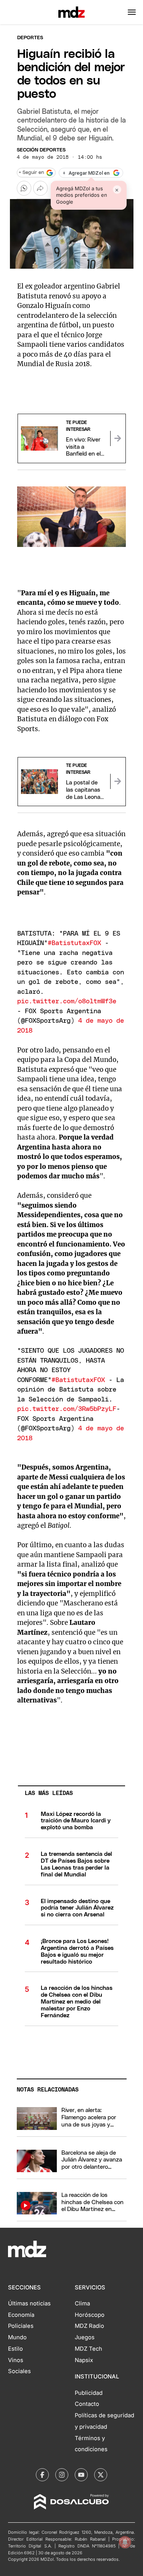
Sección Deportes (41, 150)
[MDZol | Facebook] (42, 2475)
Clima (82, 2303)
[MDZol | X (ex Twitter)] (101, 2475)
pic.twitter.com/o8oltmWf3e (67, 1001)
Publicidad (89, 2393)
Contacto (87, 2404)
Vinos (16, 2360)
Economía (21, 2315)
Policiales (21, 2326)
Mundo (17, 2337)
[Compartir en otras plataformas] (40, 188)
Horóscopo (90, 2315)
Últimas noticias (29, 2303)
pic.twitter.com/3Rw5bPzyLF (67, 1409)
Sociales (19, 2371)
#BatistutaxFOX (74, 943)
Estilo (15, 2349)
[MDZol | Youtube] (81, 2475)
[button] (132, 12)
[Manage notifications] (125, 2542)
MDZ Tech (88, 2349)
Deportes (30, 38)
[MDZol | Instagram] (62, 2475)
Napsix (84, 2360)
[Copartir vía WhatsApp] (24, 188)
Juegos (85, 2337)
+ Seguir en (31, 173)
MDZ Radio (89, 2326)
